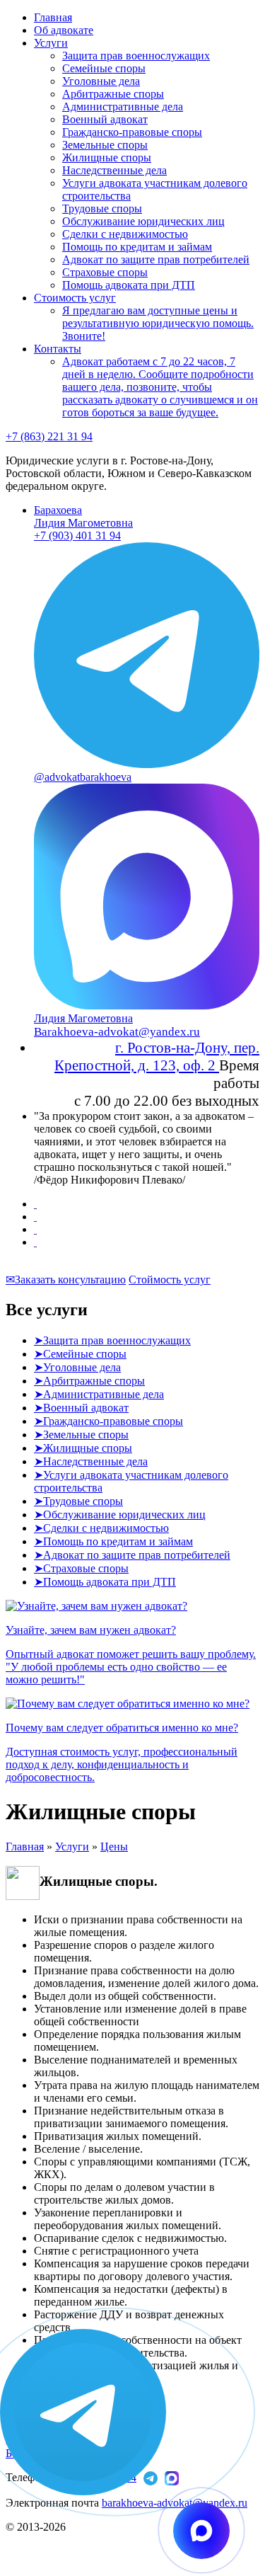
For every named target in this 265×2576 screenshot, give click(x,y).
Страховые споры (105, 272)
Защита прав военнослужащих (136, 56)
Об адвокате (64, 30)
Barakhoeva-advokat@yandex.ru (117, 1032)
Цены (114, 1847)
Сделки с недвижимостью (125, 234)
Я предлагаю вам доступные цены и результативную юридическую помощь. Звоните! (158, 323)
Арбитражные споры (113, 94)
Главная (53, 17)
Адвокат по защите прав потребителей (156, 259)
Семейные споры (104, 68)
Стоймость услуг (170, 1280)
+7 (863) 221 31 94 (49, 436)
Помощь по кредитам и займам (137, 247)
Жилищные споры (107, 158)
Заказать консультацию (66, 1280)
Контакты (58, 349)
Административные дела (123, 107)
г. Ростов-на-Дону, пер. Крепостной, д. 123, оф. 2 (157, 1057)
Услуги (51, 43)
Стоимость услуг (75, 298)
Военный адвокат (105, 119)
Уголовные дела (101, 81)
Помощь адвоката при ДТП (129, 285)
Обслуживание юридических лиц (143, 221)
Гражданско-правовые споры (132, 132)
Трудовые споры (102, 208)
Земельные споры (105, 145)
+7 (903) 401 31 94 (77, 536)
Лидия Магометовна (83, 516)
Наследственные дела (114, 170)
